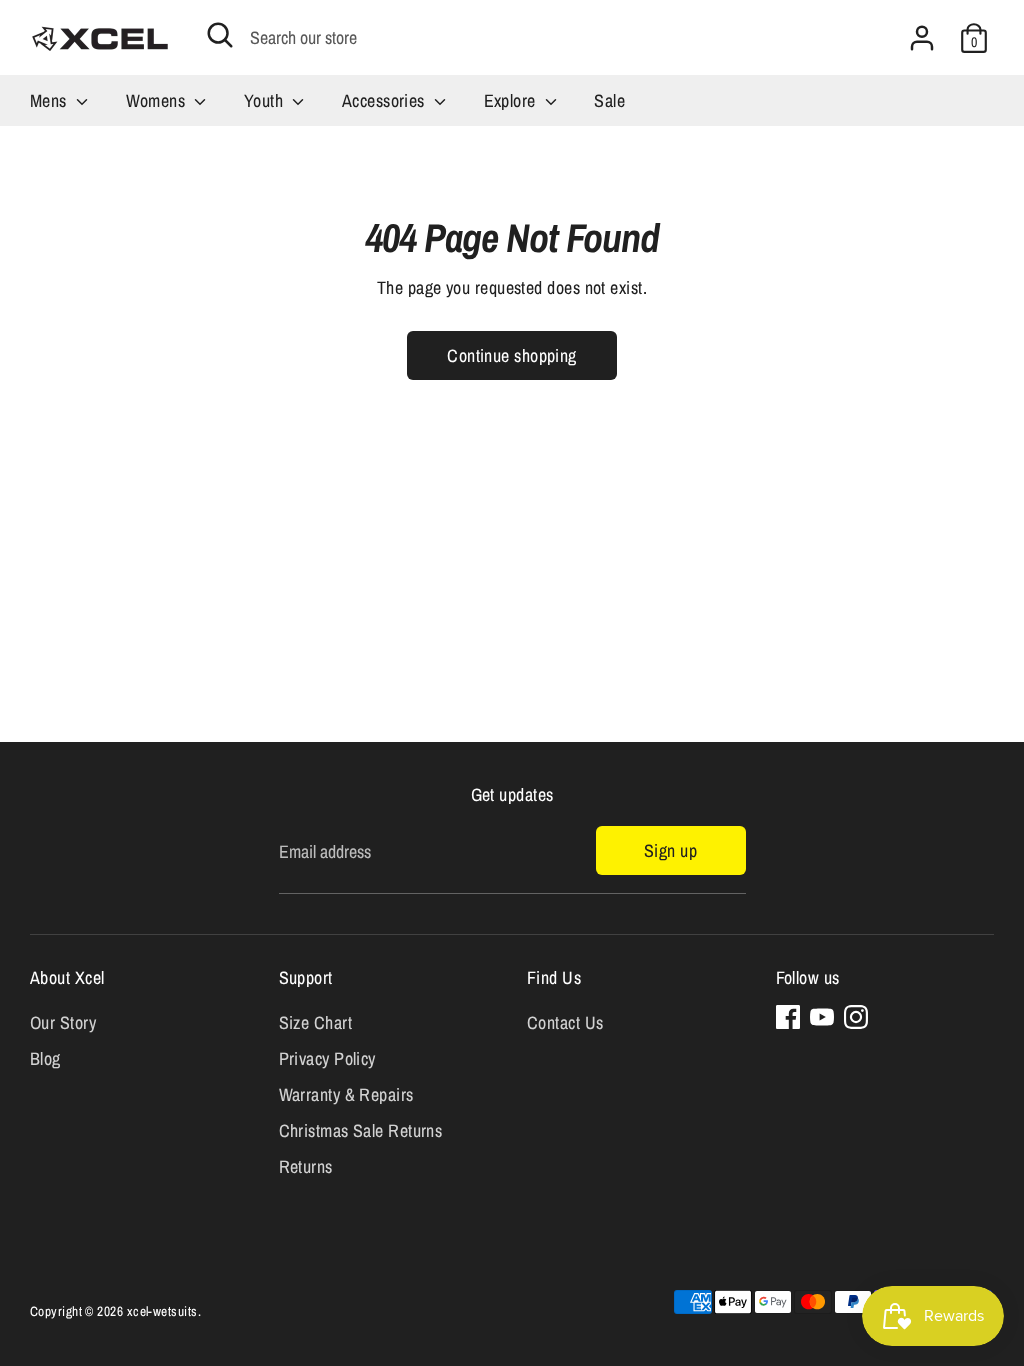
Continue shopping (512, 355)
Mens (50, 100)
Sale (609, 100)
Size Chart (316, 1022)
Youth (266, 100)
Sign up (670, 850)
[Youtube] (822, 1017)
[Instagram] (856, 1017)
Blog (45, 1058)
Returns (306, 1166)
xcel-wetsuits (162, 1311)
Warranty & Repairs (346, 1094)
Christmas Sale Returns (361, 1130)
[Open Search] (220, 35)
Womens (158, 100)
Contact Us (565, 1022)
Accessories (385, 100)
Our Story (63, 1022)
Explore (512, 100)
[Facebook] (788, 1017)
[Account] (922, 38)
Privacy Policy (327, 1058)
